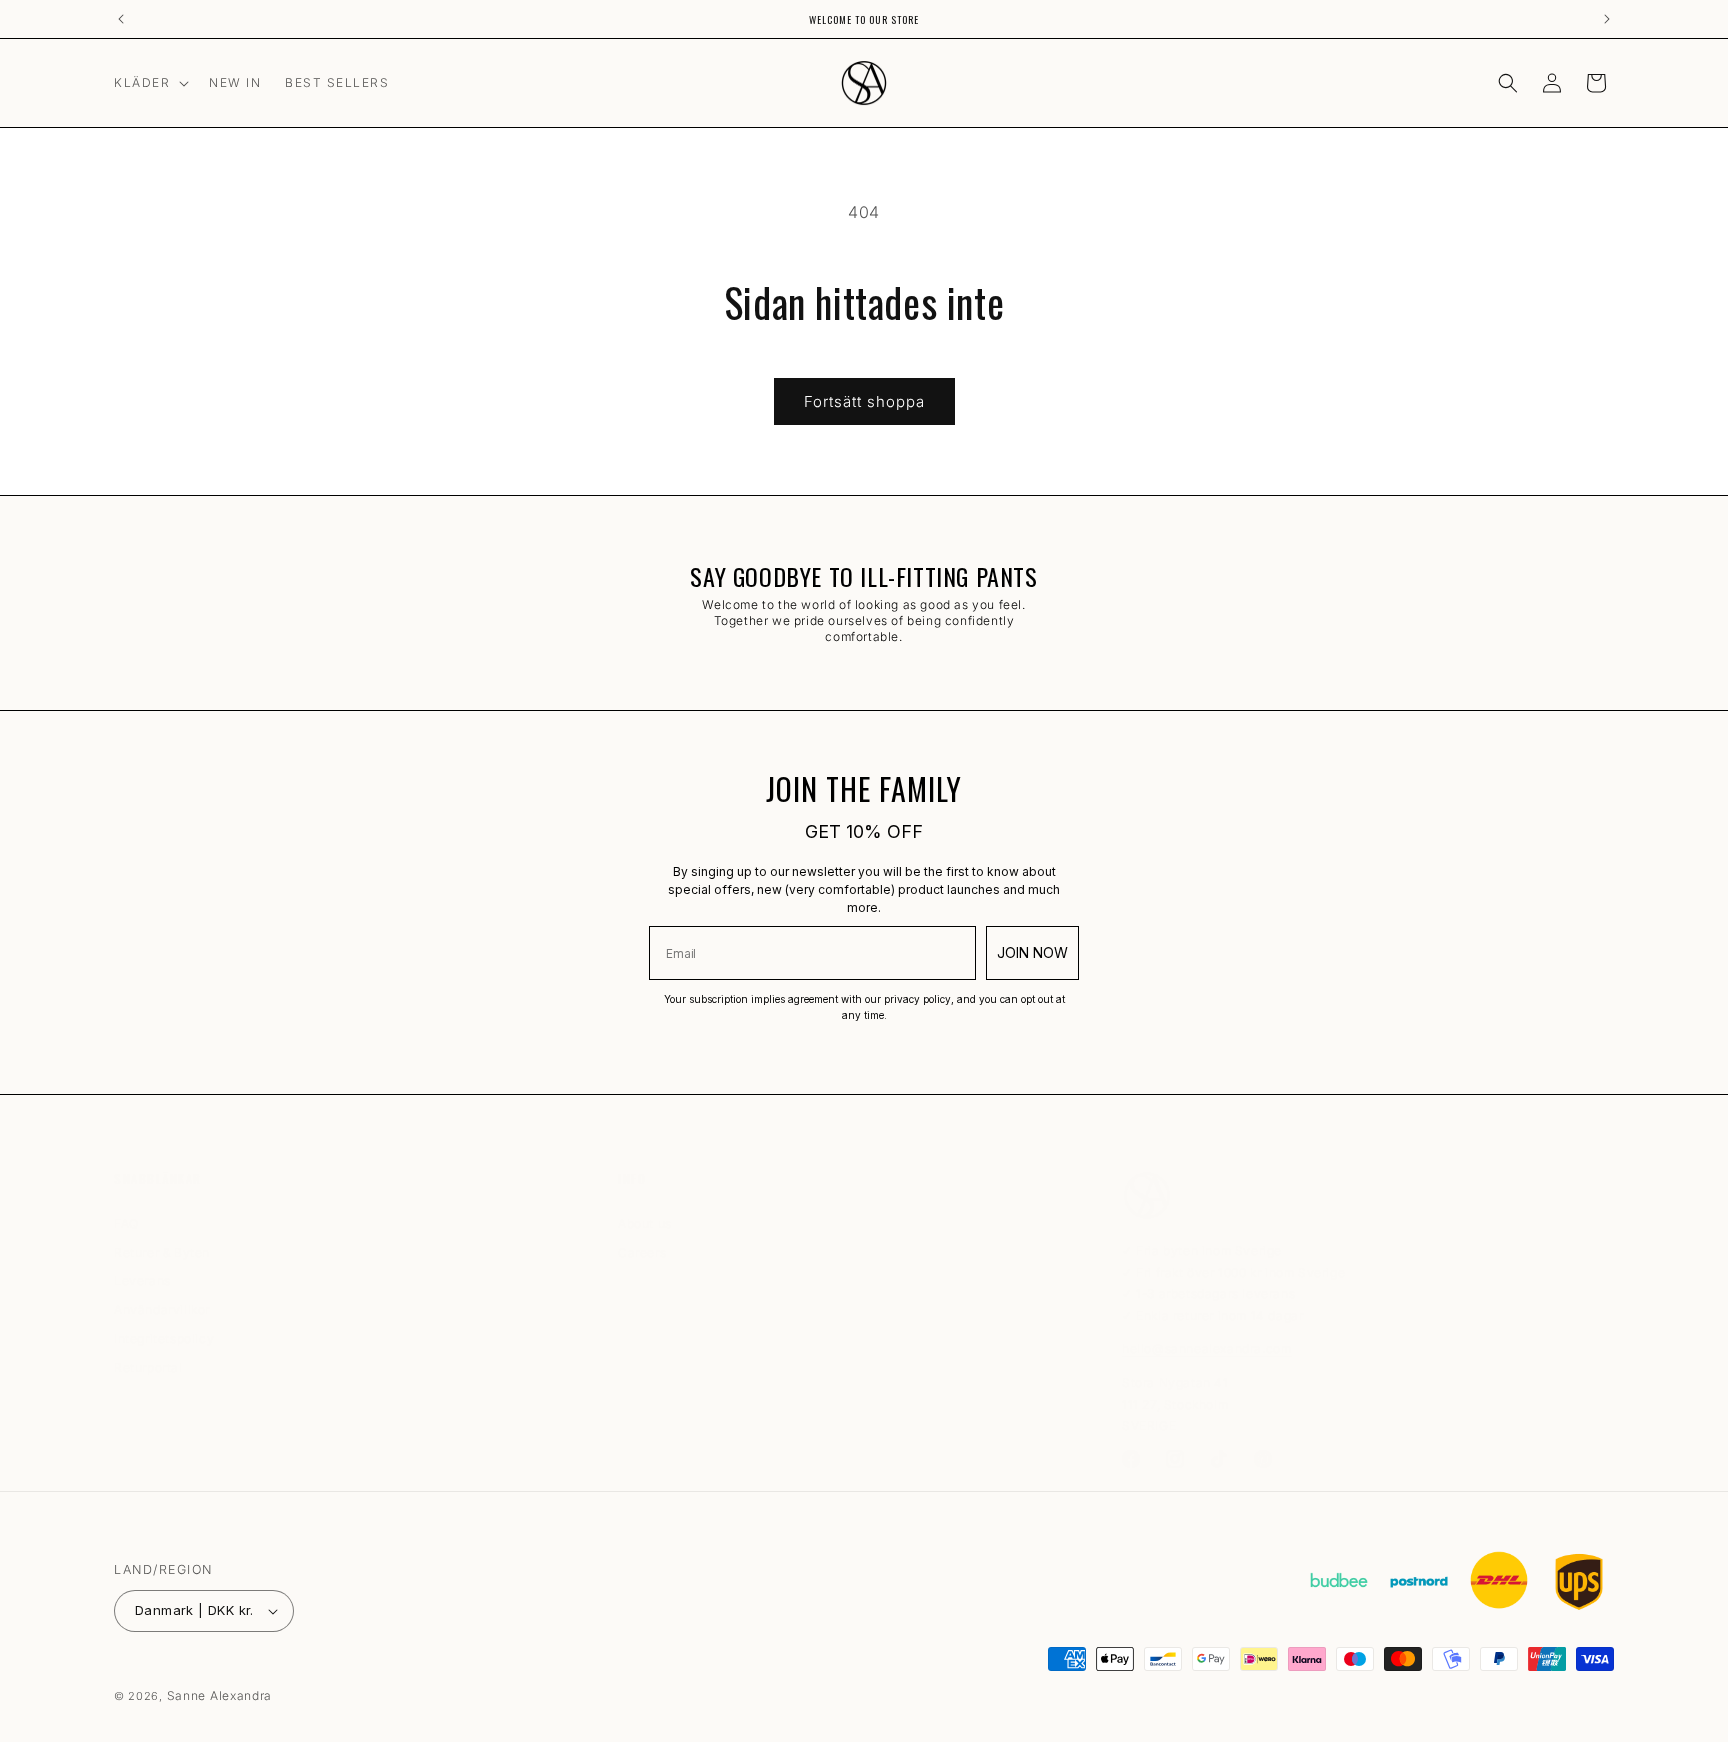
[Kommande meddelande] (1607, 19)
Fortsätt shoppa (864, 401)
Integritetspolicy (164, 1339)
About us (645, 1226)
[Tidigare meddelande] (121, 19)
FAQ (126, 1226)
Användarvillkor (162, 1310)
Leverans (142, 1281)
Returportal (148, 1368)
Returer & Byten (162, 1253)
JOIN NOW (1032, 952)
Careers (642, 1253)
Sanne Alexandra (220, 1695)
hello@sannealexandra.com (1206, 1348)
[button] (149, 83)
